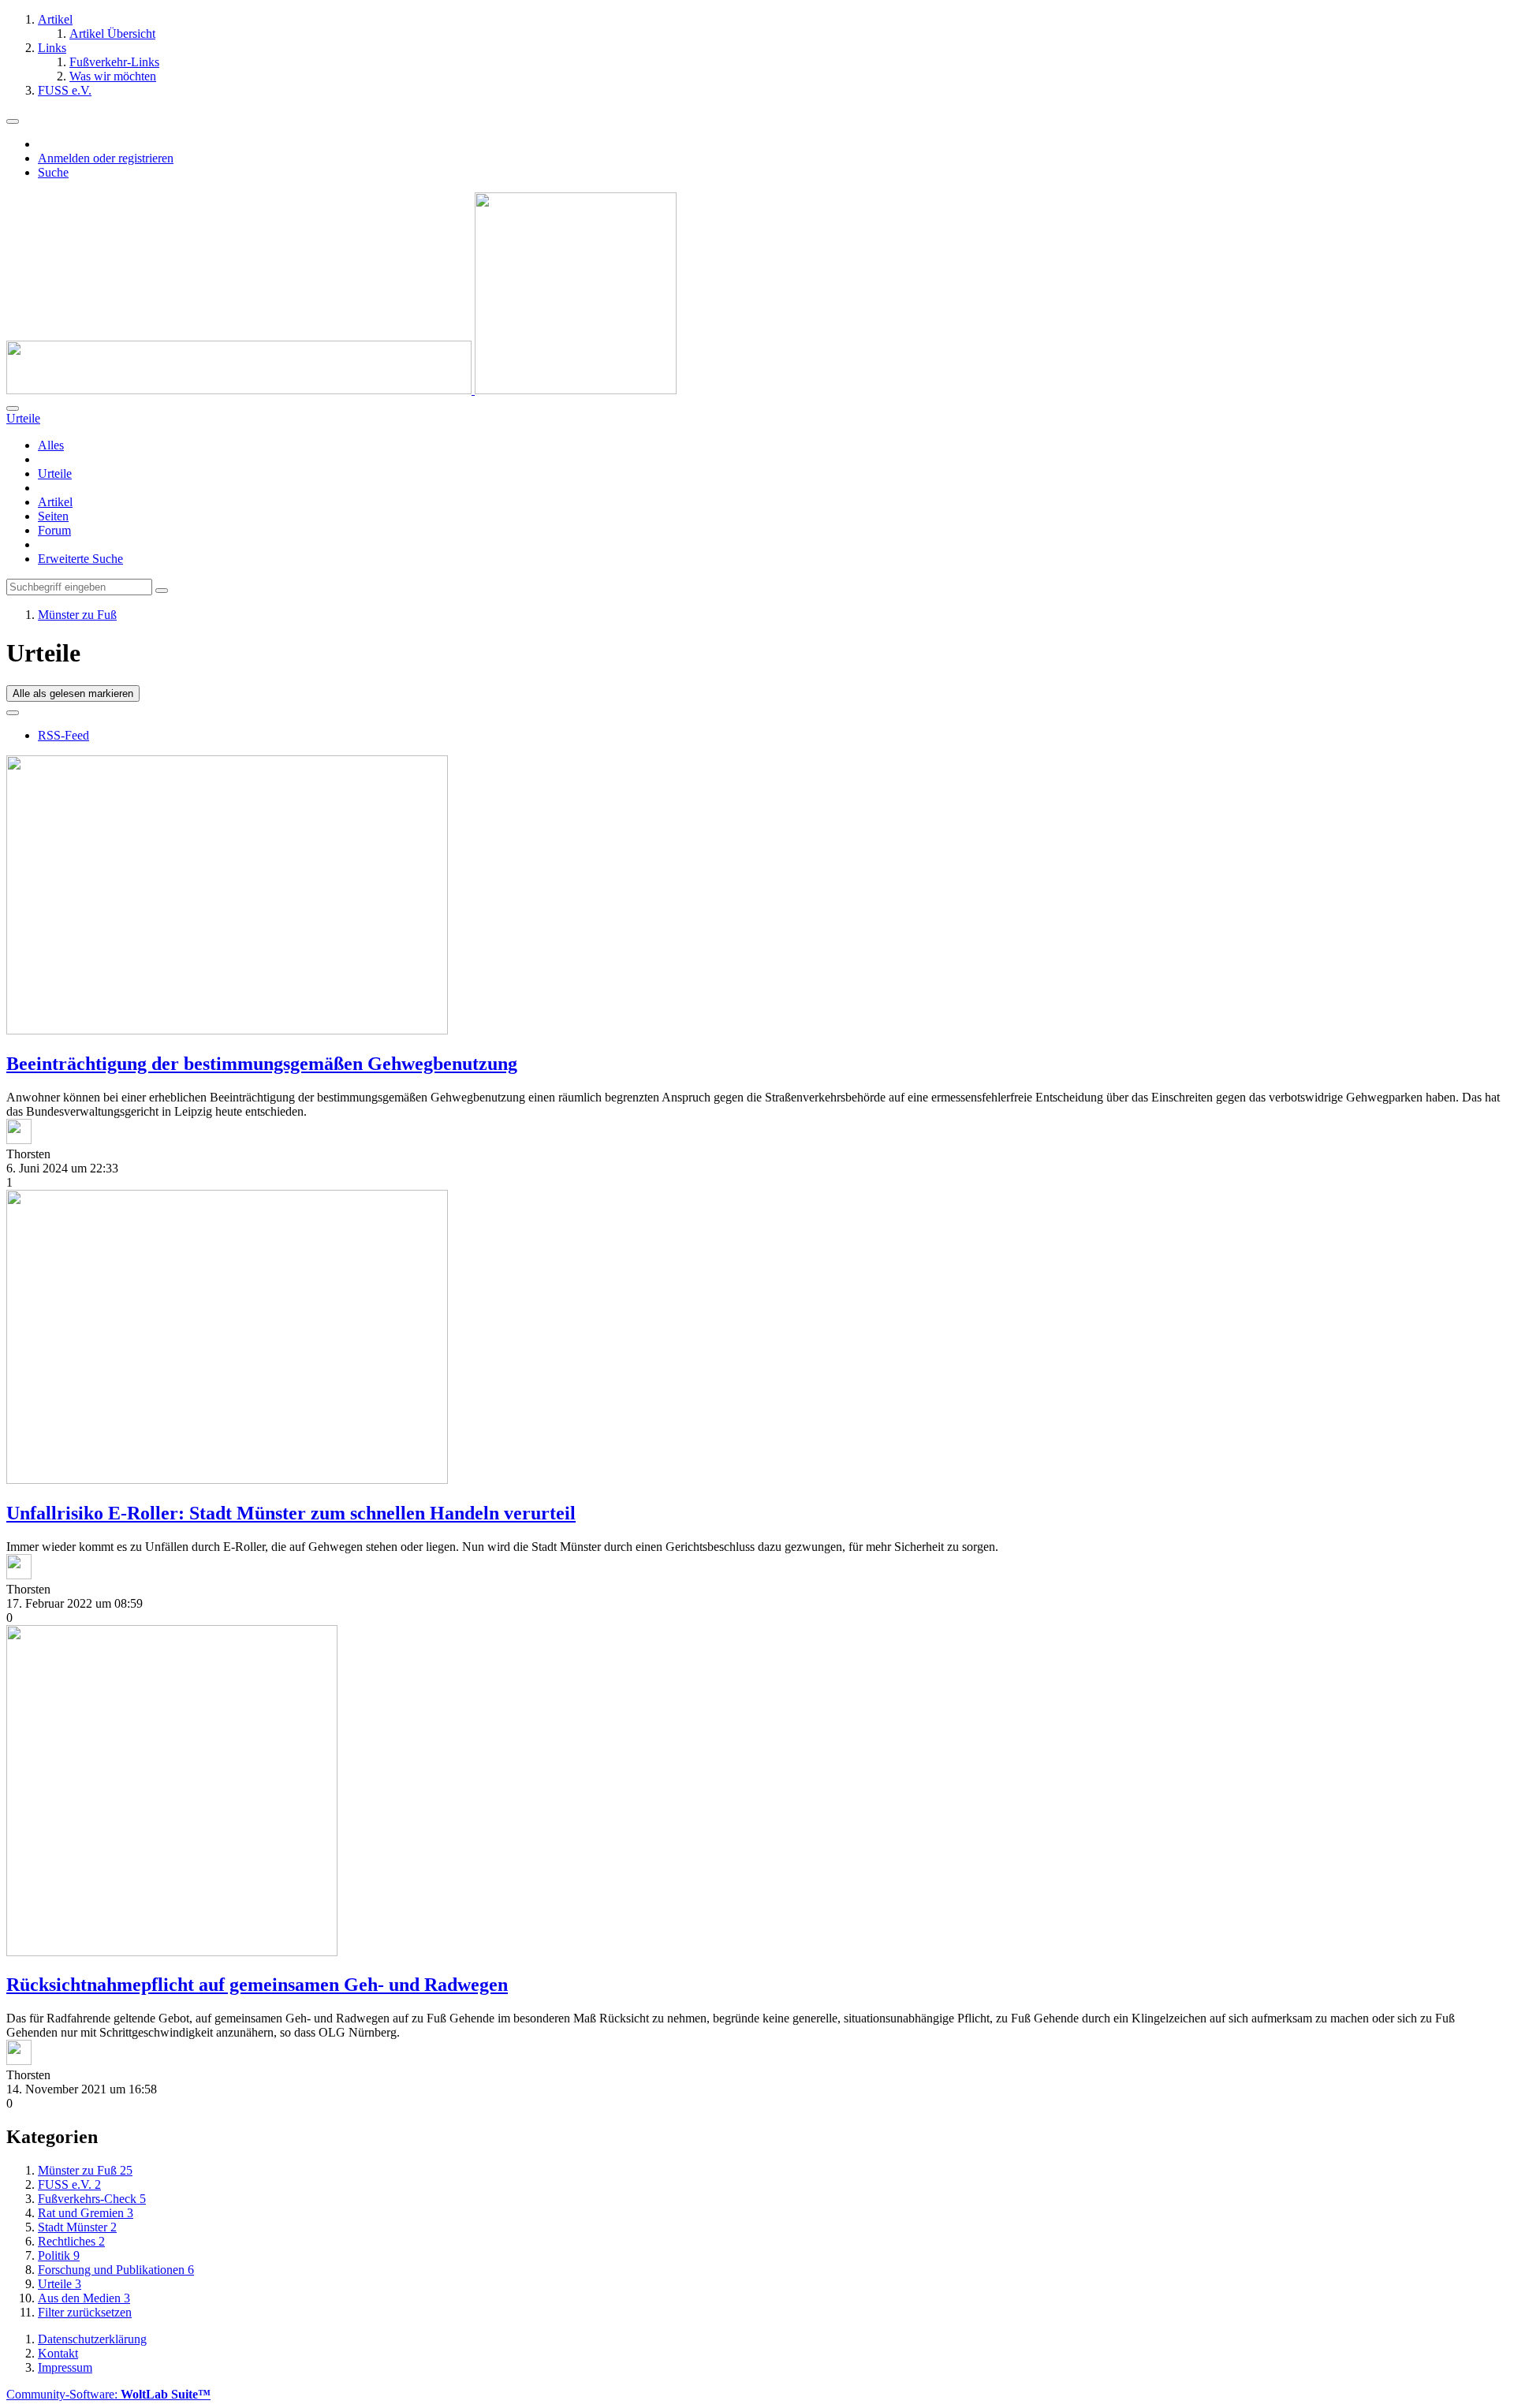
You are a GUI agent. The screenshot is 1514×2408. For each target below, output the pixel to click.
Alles (51, 445)
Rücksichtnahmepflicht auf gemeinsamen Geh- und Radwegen (257, 1985)
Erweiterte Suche (80, 559)
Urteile (55, 473)
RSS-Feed (63, 735)
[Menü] (13, 121)
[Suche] (13, 408)
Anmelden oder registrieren (106, 158)
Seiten (53, 516)
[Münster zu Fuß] (341, 390)
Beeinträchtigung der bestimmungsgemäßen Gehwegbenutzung (262, 1064)
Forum (54, 530)
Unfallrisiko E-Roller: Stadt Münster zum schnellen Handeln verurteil (291, 1513)
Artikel (55, 502)
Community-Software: (108, 2394)
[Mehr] (13, 713)
